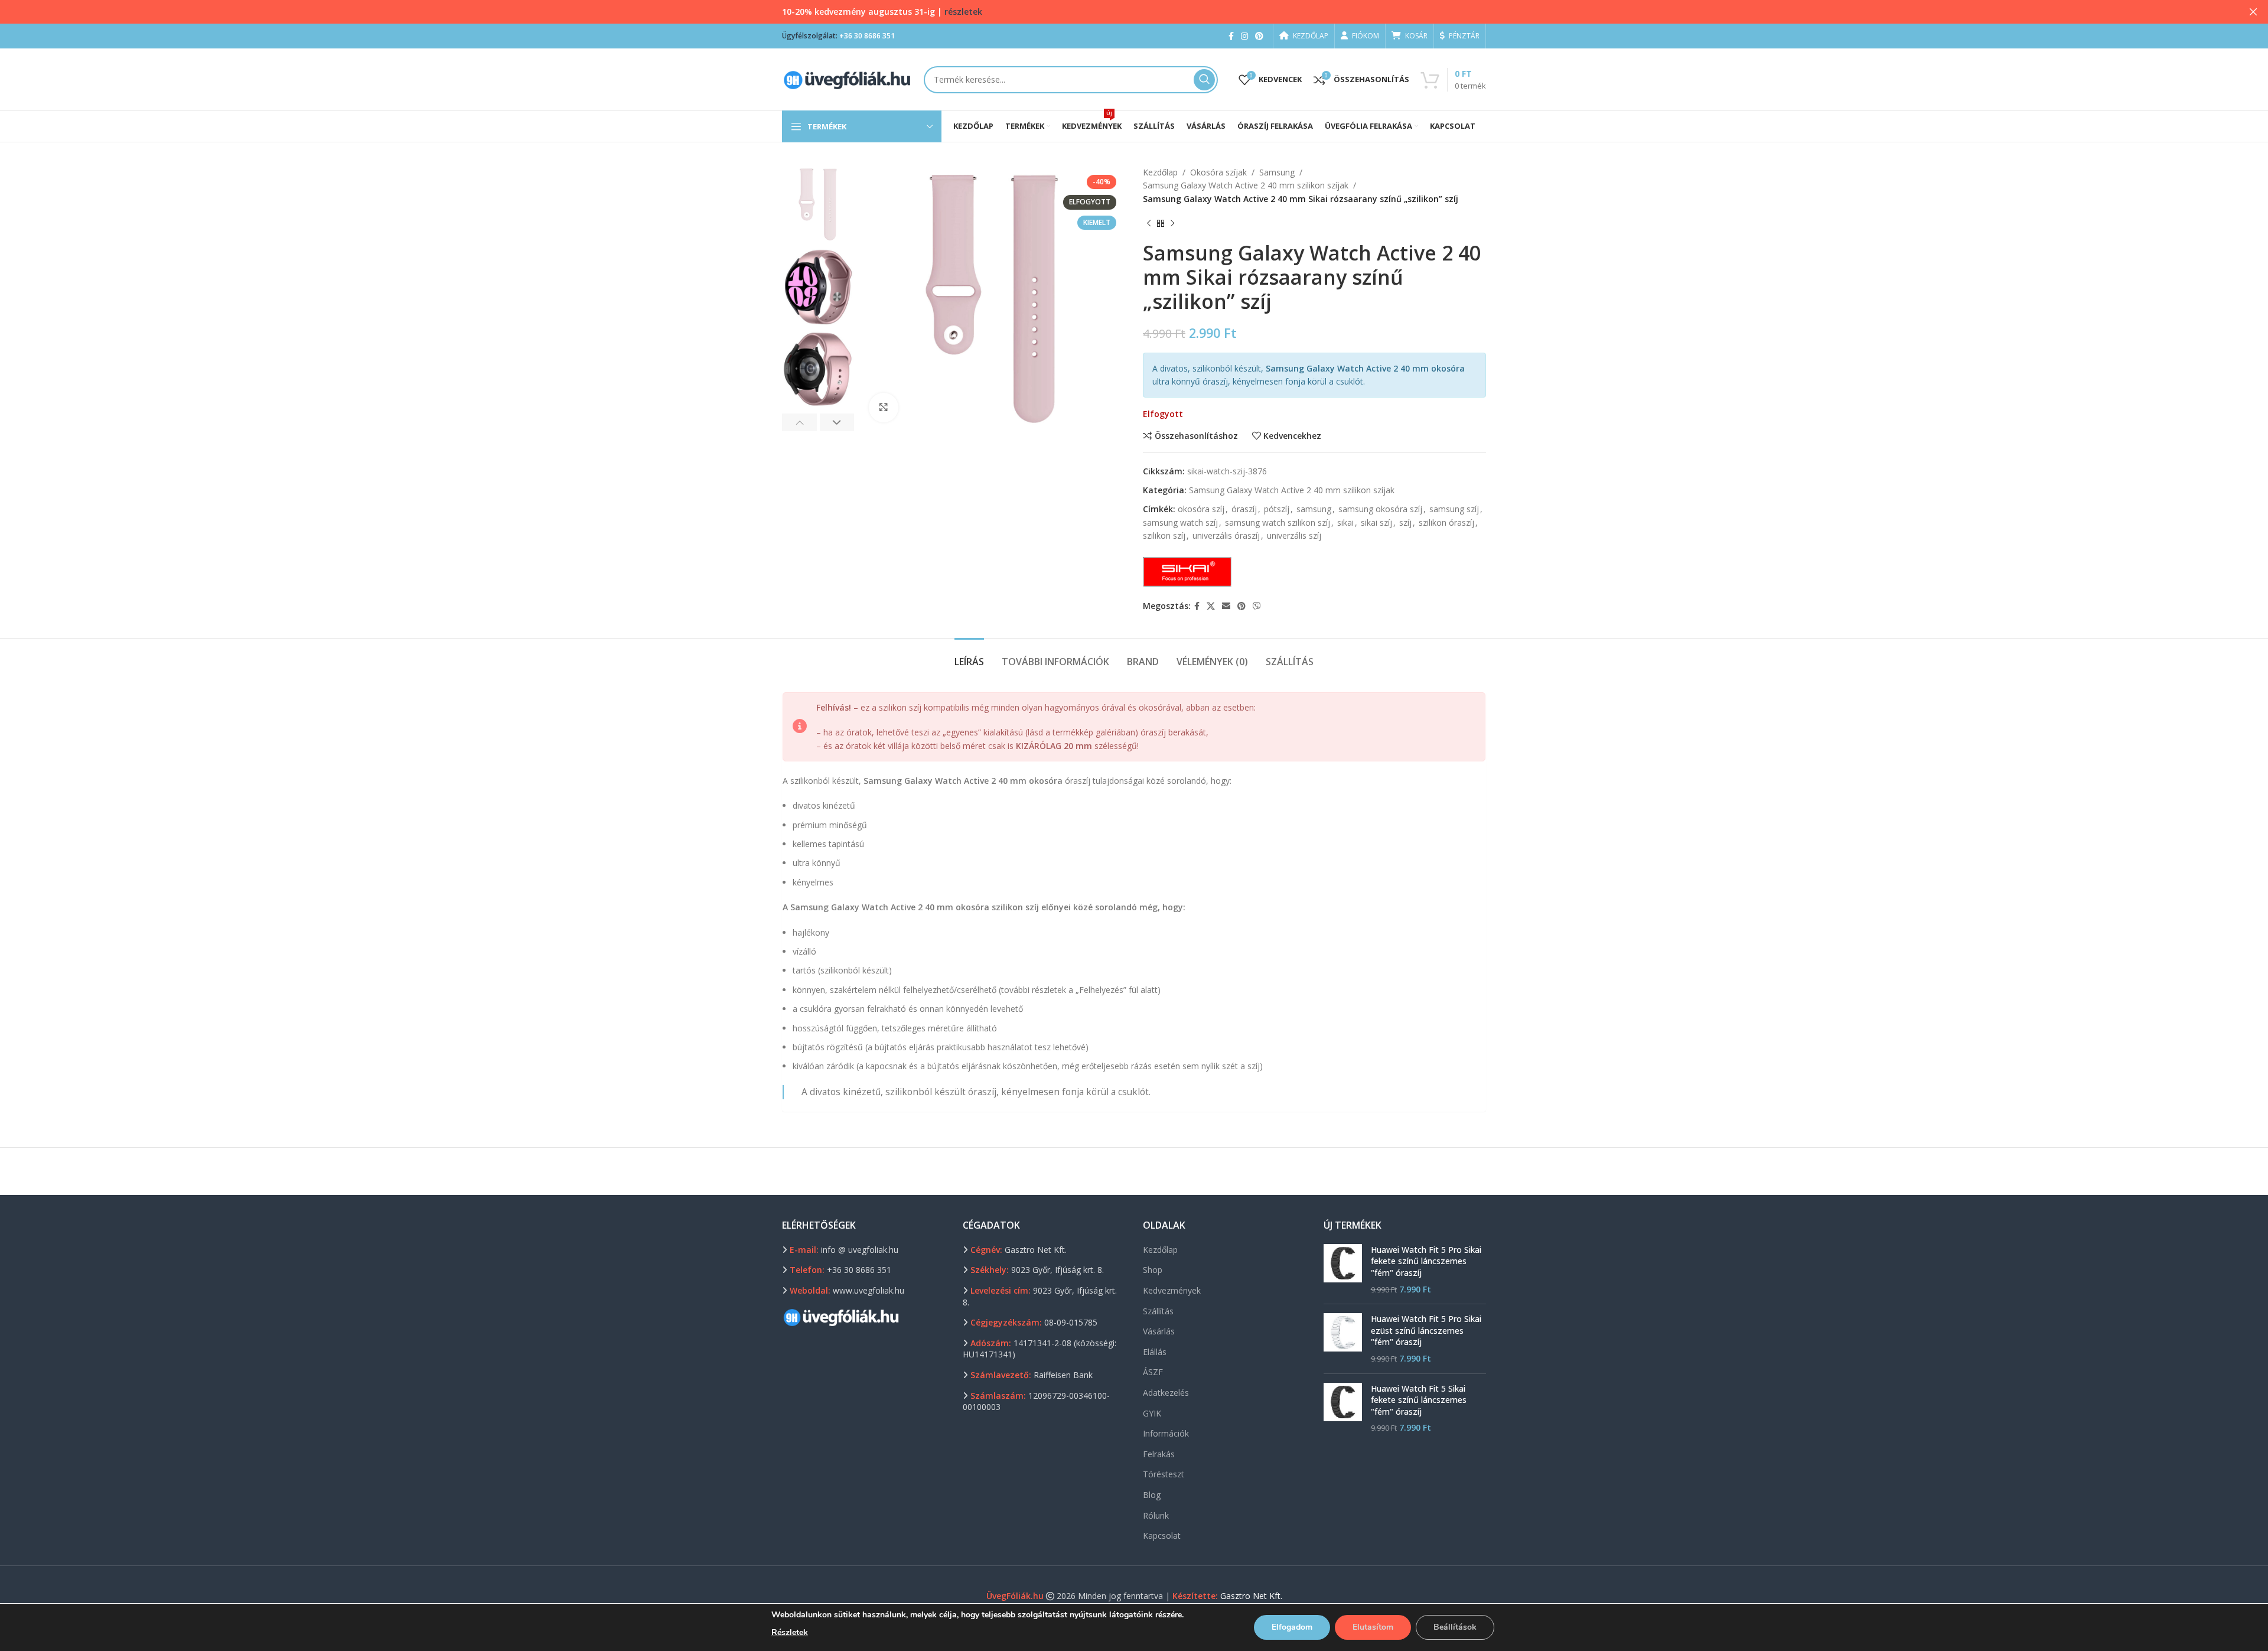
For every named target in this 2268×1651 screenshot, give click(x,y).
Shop (1153, 1270)
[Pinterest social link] (1259, 36)
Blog (1152, 1495)
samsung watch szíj (1180, 522)
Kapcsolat (1162, 1536)
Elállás (1155, 1352)
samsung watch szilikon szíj (1278, 522)
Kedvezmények (1172, 1290)
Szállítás (1158, 1311)
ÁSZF (1153, 1372)
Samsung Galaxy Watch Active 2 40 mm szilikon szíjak (1246, 185)
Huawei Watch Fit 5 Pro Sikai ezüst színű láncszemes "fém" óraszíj (1426, 1330)
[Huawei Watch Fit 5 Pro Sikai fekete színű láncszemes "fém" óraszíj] (1343, 1269)
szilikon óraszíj (1446, 522)
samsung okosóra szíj (1380, 509)
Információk (1166, 1433)
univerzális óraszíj (1226, 535)
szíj (1405, 522)
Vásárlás (1159, 1331)
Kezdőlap (1160, 172)
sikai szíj (1376, 522)
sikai (1345, 522)
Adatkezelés (1166, 1393)
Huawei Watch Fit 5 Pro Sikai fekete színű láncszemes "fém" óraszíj (1426, 1261)
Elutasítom (1373, 1627)
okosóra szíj (1201, 509)
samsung (1314, 509)
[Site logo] (847, 78)
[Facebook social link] (1231, 36)
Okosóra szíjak (1218, 172)
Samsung (1277, 172)
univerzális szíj (1294, 535)
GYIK (1152, 1413)
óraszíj (1244, 509)
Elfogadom (1292, 1627)
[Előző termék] (1149, 223)
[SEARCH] (1204, 80)
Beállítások (1455, 1627)
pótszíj (1277, 509)
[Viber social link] (1257, 606)
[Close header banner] (2253, 12)
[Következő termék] (1172, 223)
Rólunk (1156, 1515)
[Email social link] (1226, 606)
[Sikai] (1187, 572)
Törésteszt (1164, 1474)
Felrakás (1159, 1454)
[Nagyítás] (884, 408)
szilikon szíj (1164, 535)
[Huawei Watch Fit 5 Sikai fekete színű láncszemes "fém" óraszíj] (1343, 1408)
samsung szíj (1454, 509)
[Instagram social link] (1244, 36)
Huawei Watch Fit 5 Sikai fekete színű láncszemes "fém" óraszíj (1419, 1400)
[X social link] (1211, 606)
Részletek (790, 1632)
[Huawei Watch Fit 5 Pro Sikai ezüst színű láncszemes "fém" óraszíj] (1343, 1339)
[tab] (969, 656)
